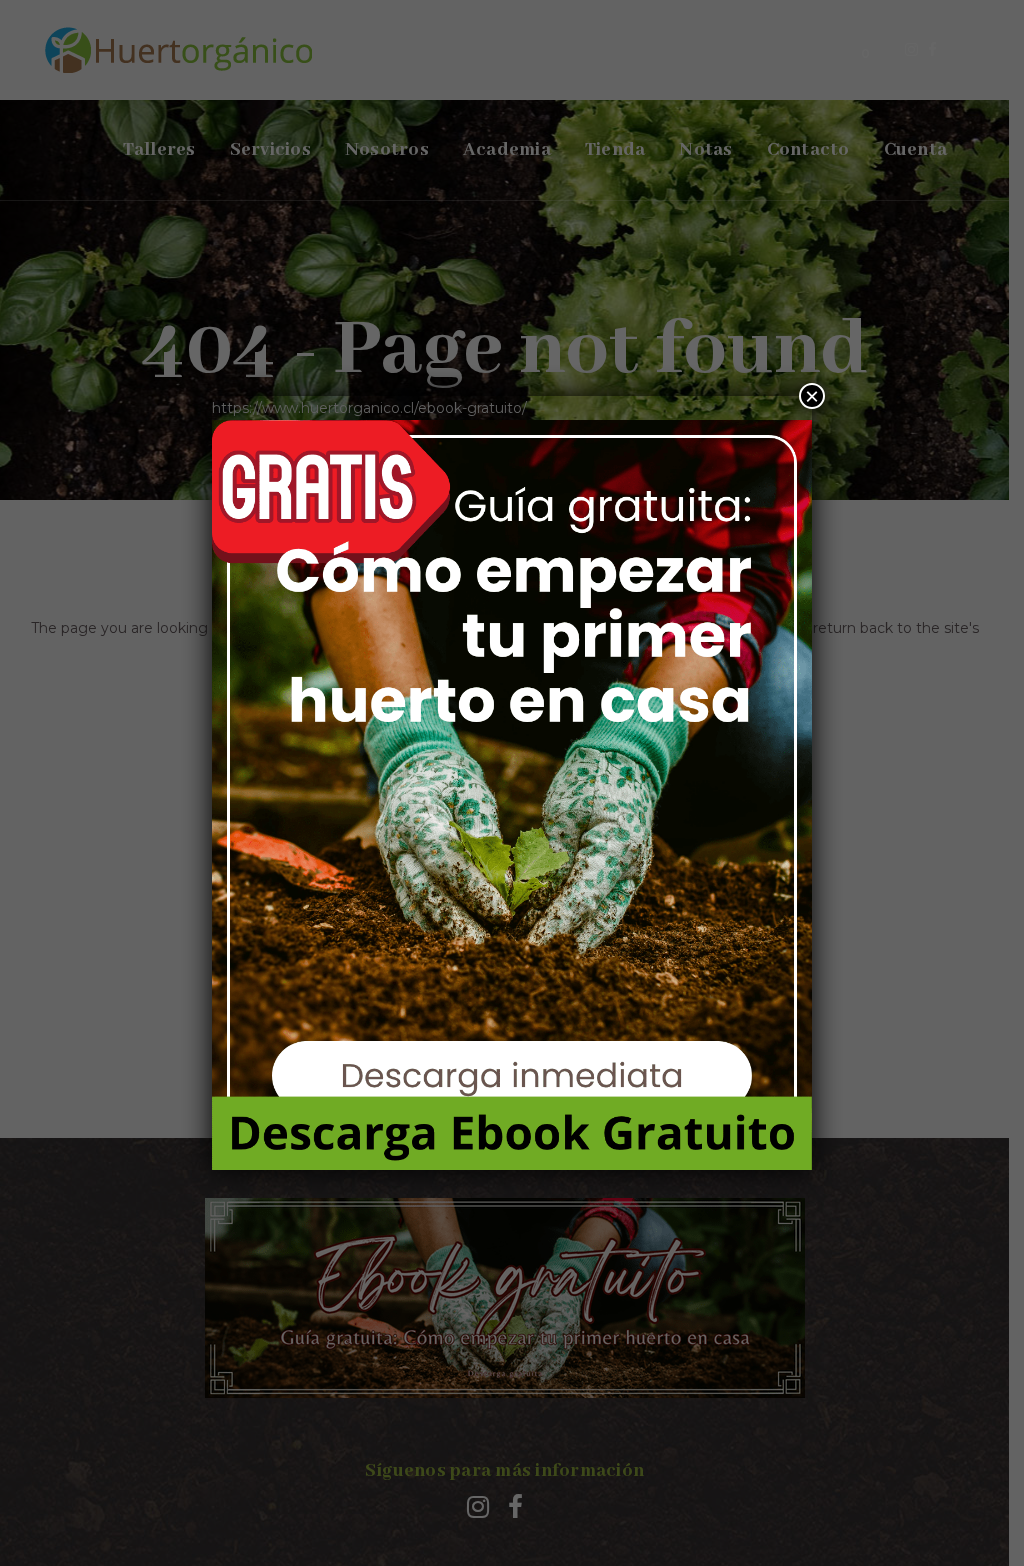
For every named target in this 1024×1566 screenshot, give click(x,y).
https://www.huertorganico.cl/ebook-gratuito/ (369, 408)
